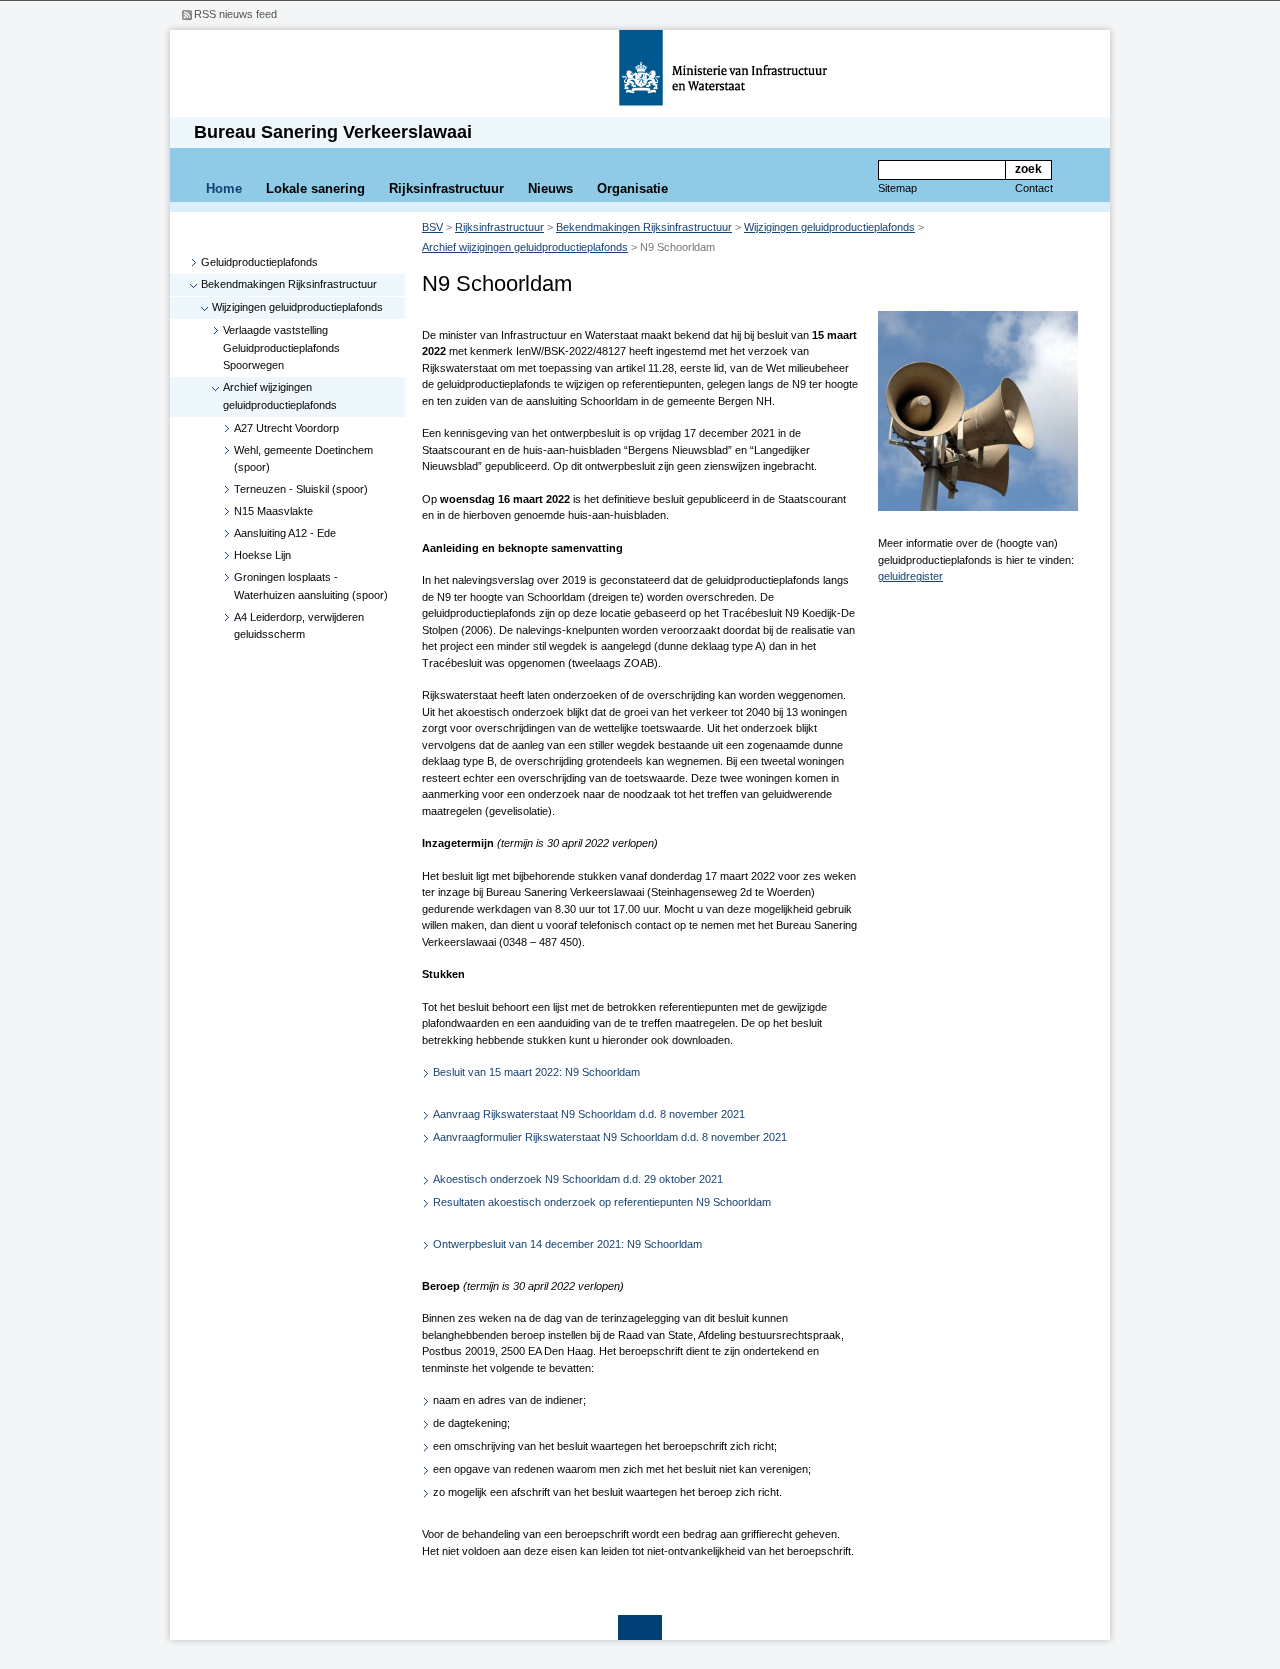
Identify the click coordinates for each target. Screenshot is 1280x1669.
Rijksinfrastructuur (446, 188)
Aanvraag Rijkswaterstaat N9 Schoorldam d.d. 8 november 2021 (589, 1114)
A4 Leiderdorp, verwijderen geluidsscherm (299, 626)
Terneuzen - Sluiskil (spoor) (301, 489)
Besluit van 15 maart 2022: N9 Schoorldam (536, 1072)
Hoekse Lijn (262, 555)
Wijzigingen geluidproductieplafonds (297, 307)
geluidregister (910, 576)
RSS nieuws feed (235, 14)
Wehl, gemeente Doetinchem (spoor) (303, 459)
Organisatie (632, 188)
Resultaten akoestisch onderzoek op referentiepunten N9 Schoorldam (602, 1202)
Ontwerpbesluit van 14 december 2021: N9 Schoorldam (567, 1244)
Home (224, 188)
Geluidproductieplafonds (259, 262)
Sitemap (897, 188)
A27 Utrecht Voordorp (286, 428)
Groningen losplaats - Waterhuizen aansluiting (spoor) (311, 586)
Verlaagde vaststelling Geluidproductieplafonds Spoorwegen (281, 347)
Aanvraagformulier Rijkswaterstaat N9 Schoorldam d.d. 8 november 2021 (610, 1137)
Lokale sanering (315, 188)
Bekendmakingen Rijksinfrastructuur (289, 284)
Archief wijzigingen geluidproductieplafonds (280, 396)
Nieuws (550, 188)
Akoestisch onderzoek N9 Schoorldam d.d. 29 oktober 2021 (578, 1179)
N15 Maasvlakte (273, 511)
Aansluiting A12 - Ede (285, 533)
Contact (1034, 188)
